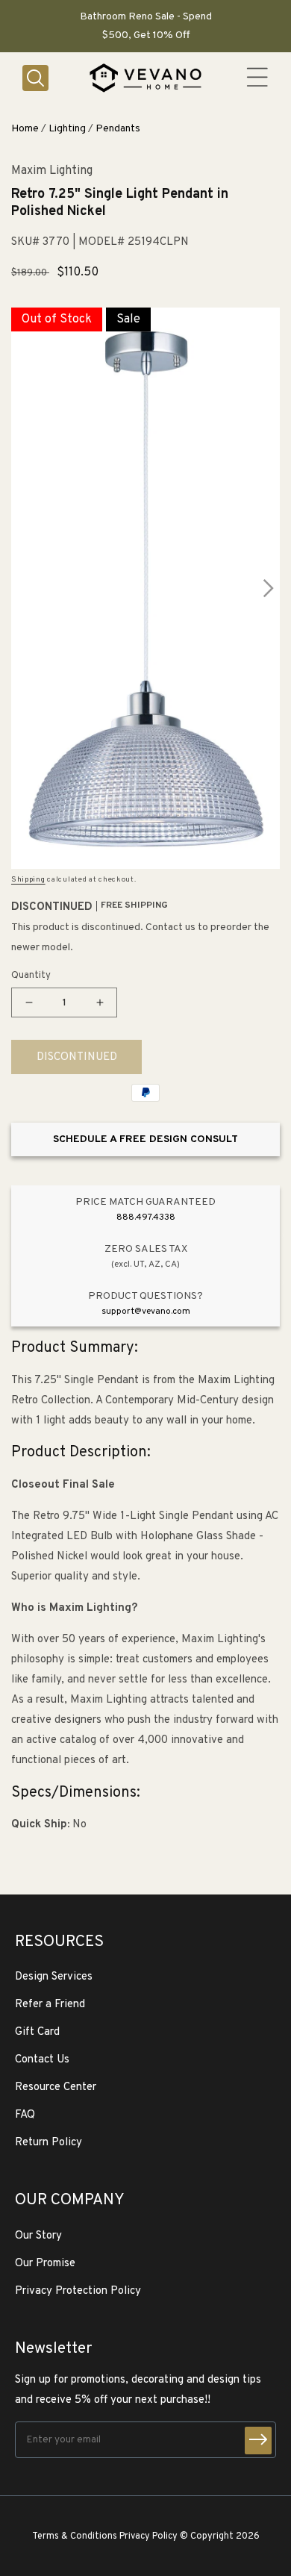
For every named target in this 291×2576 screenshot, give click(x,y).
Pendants (118, 129)
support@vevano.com (146, 1312)
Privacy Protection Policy (78, 2291)
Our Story (38, 2236)
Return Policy (48, 2143)
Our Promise (45, 2264)
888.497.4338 (146, 1217)
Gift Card (37, 2032)
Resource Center (56, 2087)
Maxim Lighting (52, 171)
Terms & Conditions (75, 2536)
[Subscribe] (258, 2441)
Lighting (67, 129)
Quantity (31, 976)
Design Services (54, 1977)
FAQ (25, 2115)
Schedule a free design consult (145, 1139)
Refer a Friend (50, 2005)
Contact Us (42, 2060)
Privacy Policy (148, 2536)
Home (25, 129)
